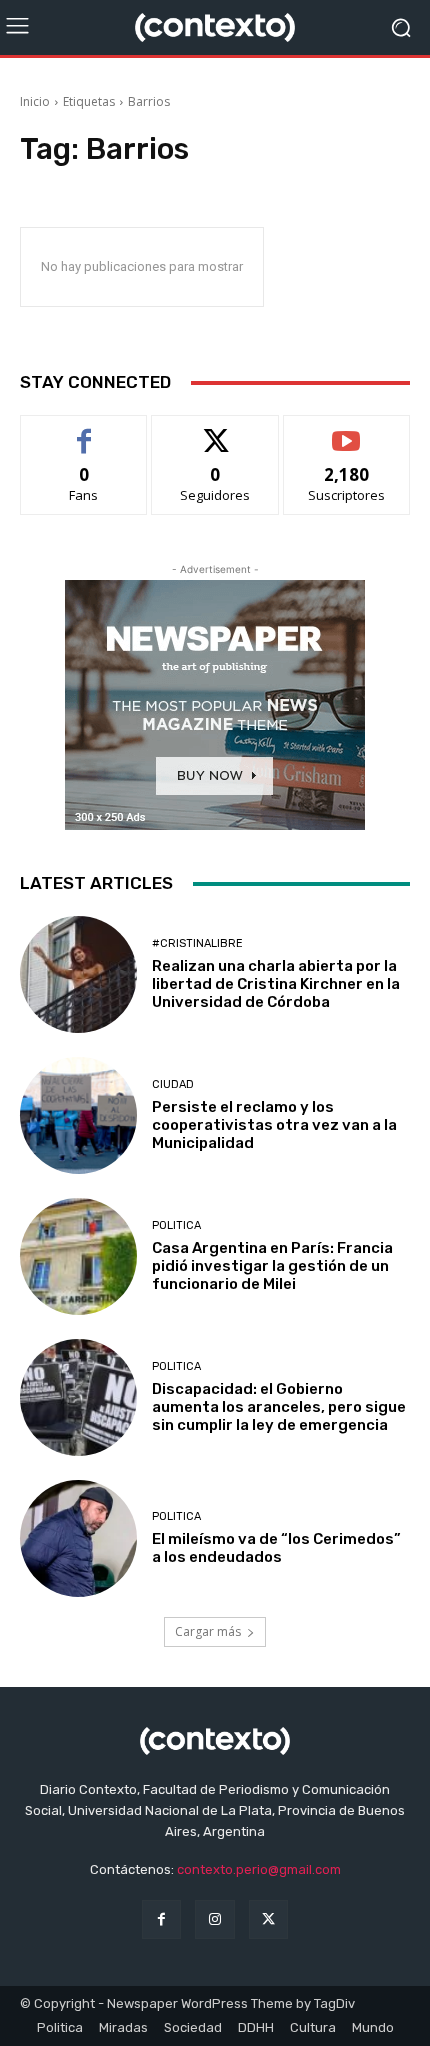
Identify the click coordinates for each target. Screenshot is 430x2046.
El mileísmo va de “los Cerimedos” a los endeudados (276, 1548)
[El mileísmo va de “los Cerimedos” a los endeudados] (78, 1538)
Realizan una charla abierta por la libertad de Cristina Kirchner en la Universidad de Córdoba (276, 984)
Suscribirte (346, 430)
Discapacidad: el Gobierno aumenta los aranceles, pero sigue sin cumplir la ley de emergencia (279, 1407)
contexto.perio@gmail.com (259, 1869)
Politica (176, 1225)
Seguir (215, 430)
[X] (268, 1919)
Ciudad (173, 1084)
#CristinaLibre (197, 943)
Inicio (35, 101)
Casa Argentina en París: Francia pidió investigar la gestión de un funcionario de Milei (272, 1266)
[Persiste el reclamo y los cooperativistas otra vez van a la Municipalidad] (78, 1115)
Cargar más (208, 1631)
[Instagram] (214, 1919)
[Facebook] (161, 1919)
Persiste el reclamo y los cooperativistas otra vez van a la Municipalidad (274, 1125)
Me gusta (84, 430)
